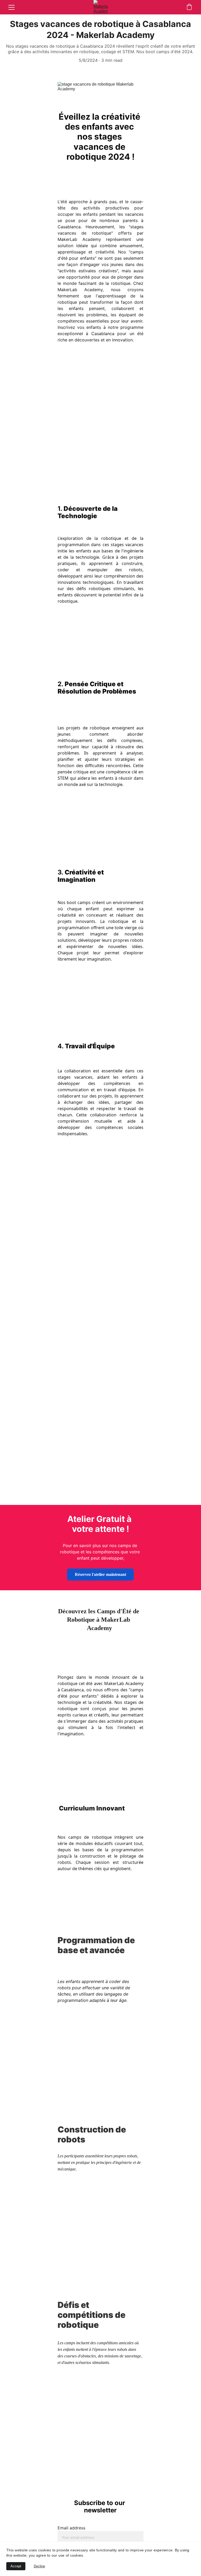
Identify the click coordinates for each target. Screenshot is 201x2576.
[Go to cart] (189, 7)
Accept (16, 2566)
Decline (39, 2566)
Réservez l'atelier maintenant (100, 1574)
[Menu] (12, 7)
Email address (71, 2528)
